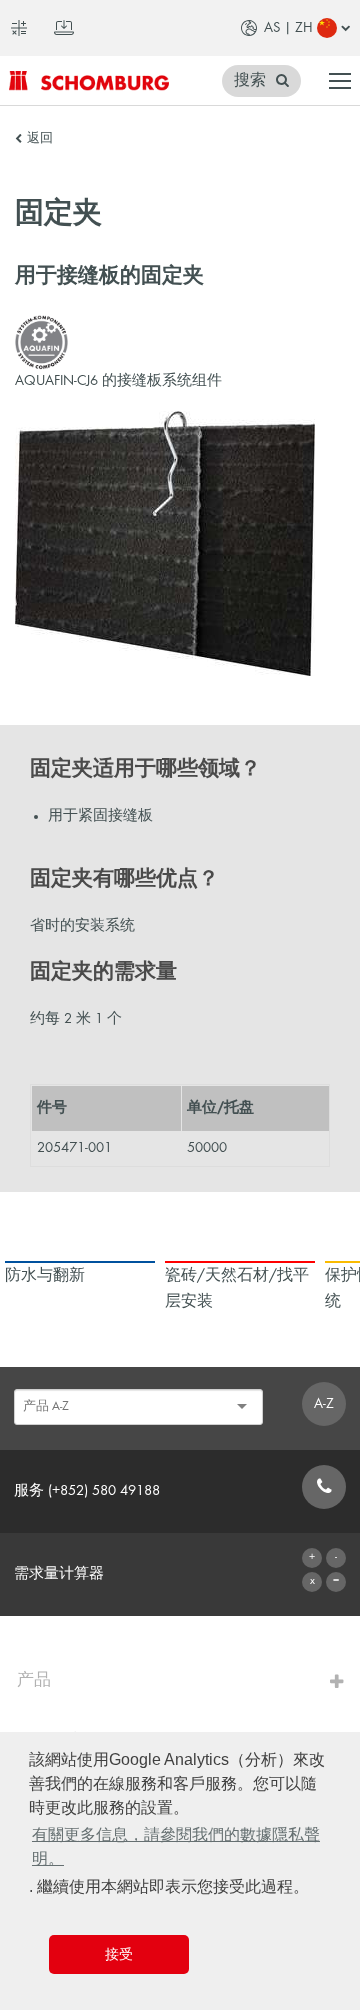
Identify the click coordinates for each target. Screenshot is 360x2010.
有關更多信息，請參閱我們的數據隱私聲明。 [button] (176, 1846)
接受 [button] (119, 1954)
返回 (40, 139)
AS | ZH (288, 28)
